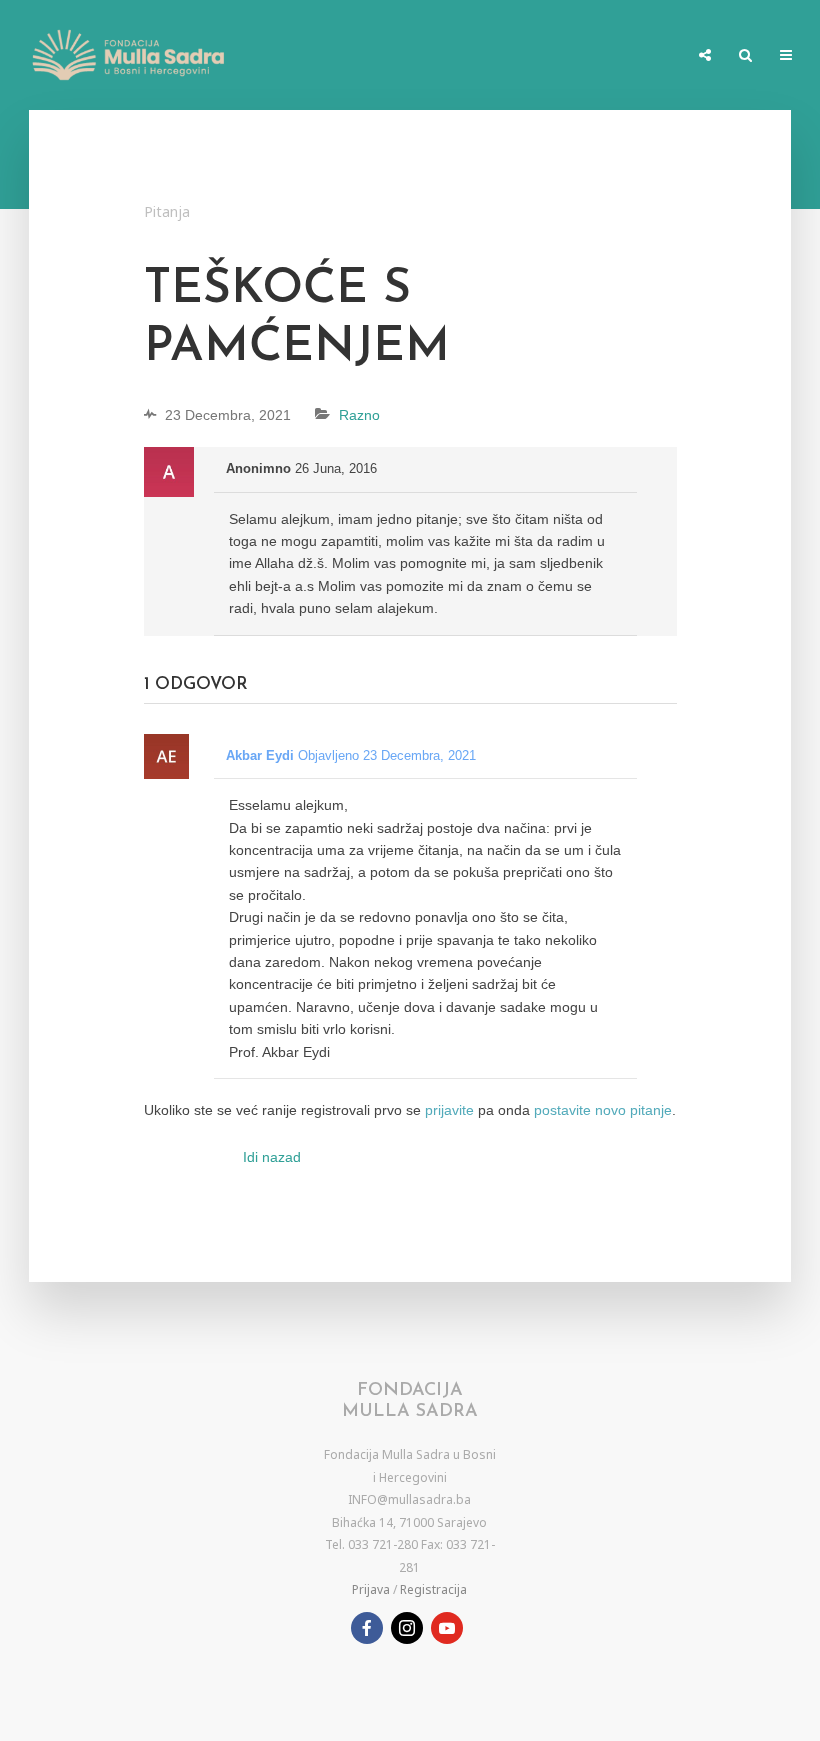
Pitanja (167, 211)
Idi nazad (272, 1157)
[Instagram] (407, 1628)
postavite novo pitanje (603, 1110)
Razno (359, 415)
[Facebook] (367, 1628)
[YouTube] (447, 1628)
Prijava (371, 1589)
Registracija (433, 1589)
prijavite (449, 1110)
